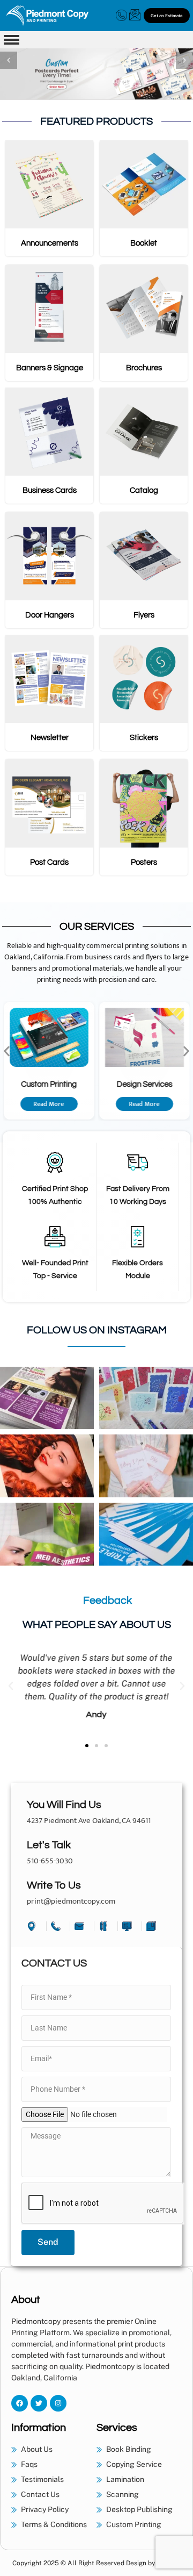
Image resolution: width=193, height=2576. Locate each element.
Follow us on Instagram (97, 1330)
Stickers (144, 738)
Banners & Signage (50, 368)
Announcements (50, 243)
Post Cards (49, 862)
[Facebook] (20, 2403)
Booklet (144, 243)
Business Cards (50, 490)
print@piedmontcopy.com (71, 1901)
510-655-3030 (50, 1861)
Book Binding (156, 1084)
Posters (144, 862)
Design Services (61, 1084)
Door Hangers (50, 615)
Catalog (144, 490)
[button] (9, 60)
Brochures (144, 368)
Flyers (144, 615)
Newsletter (50, 738)
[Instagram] (58, 2403)
